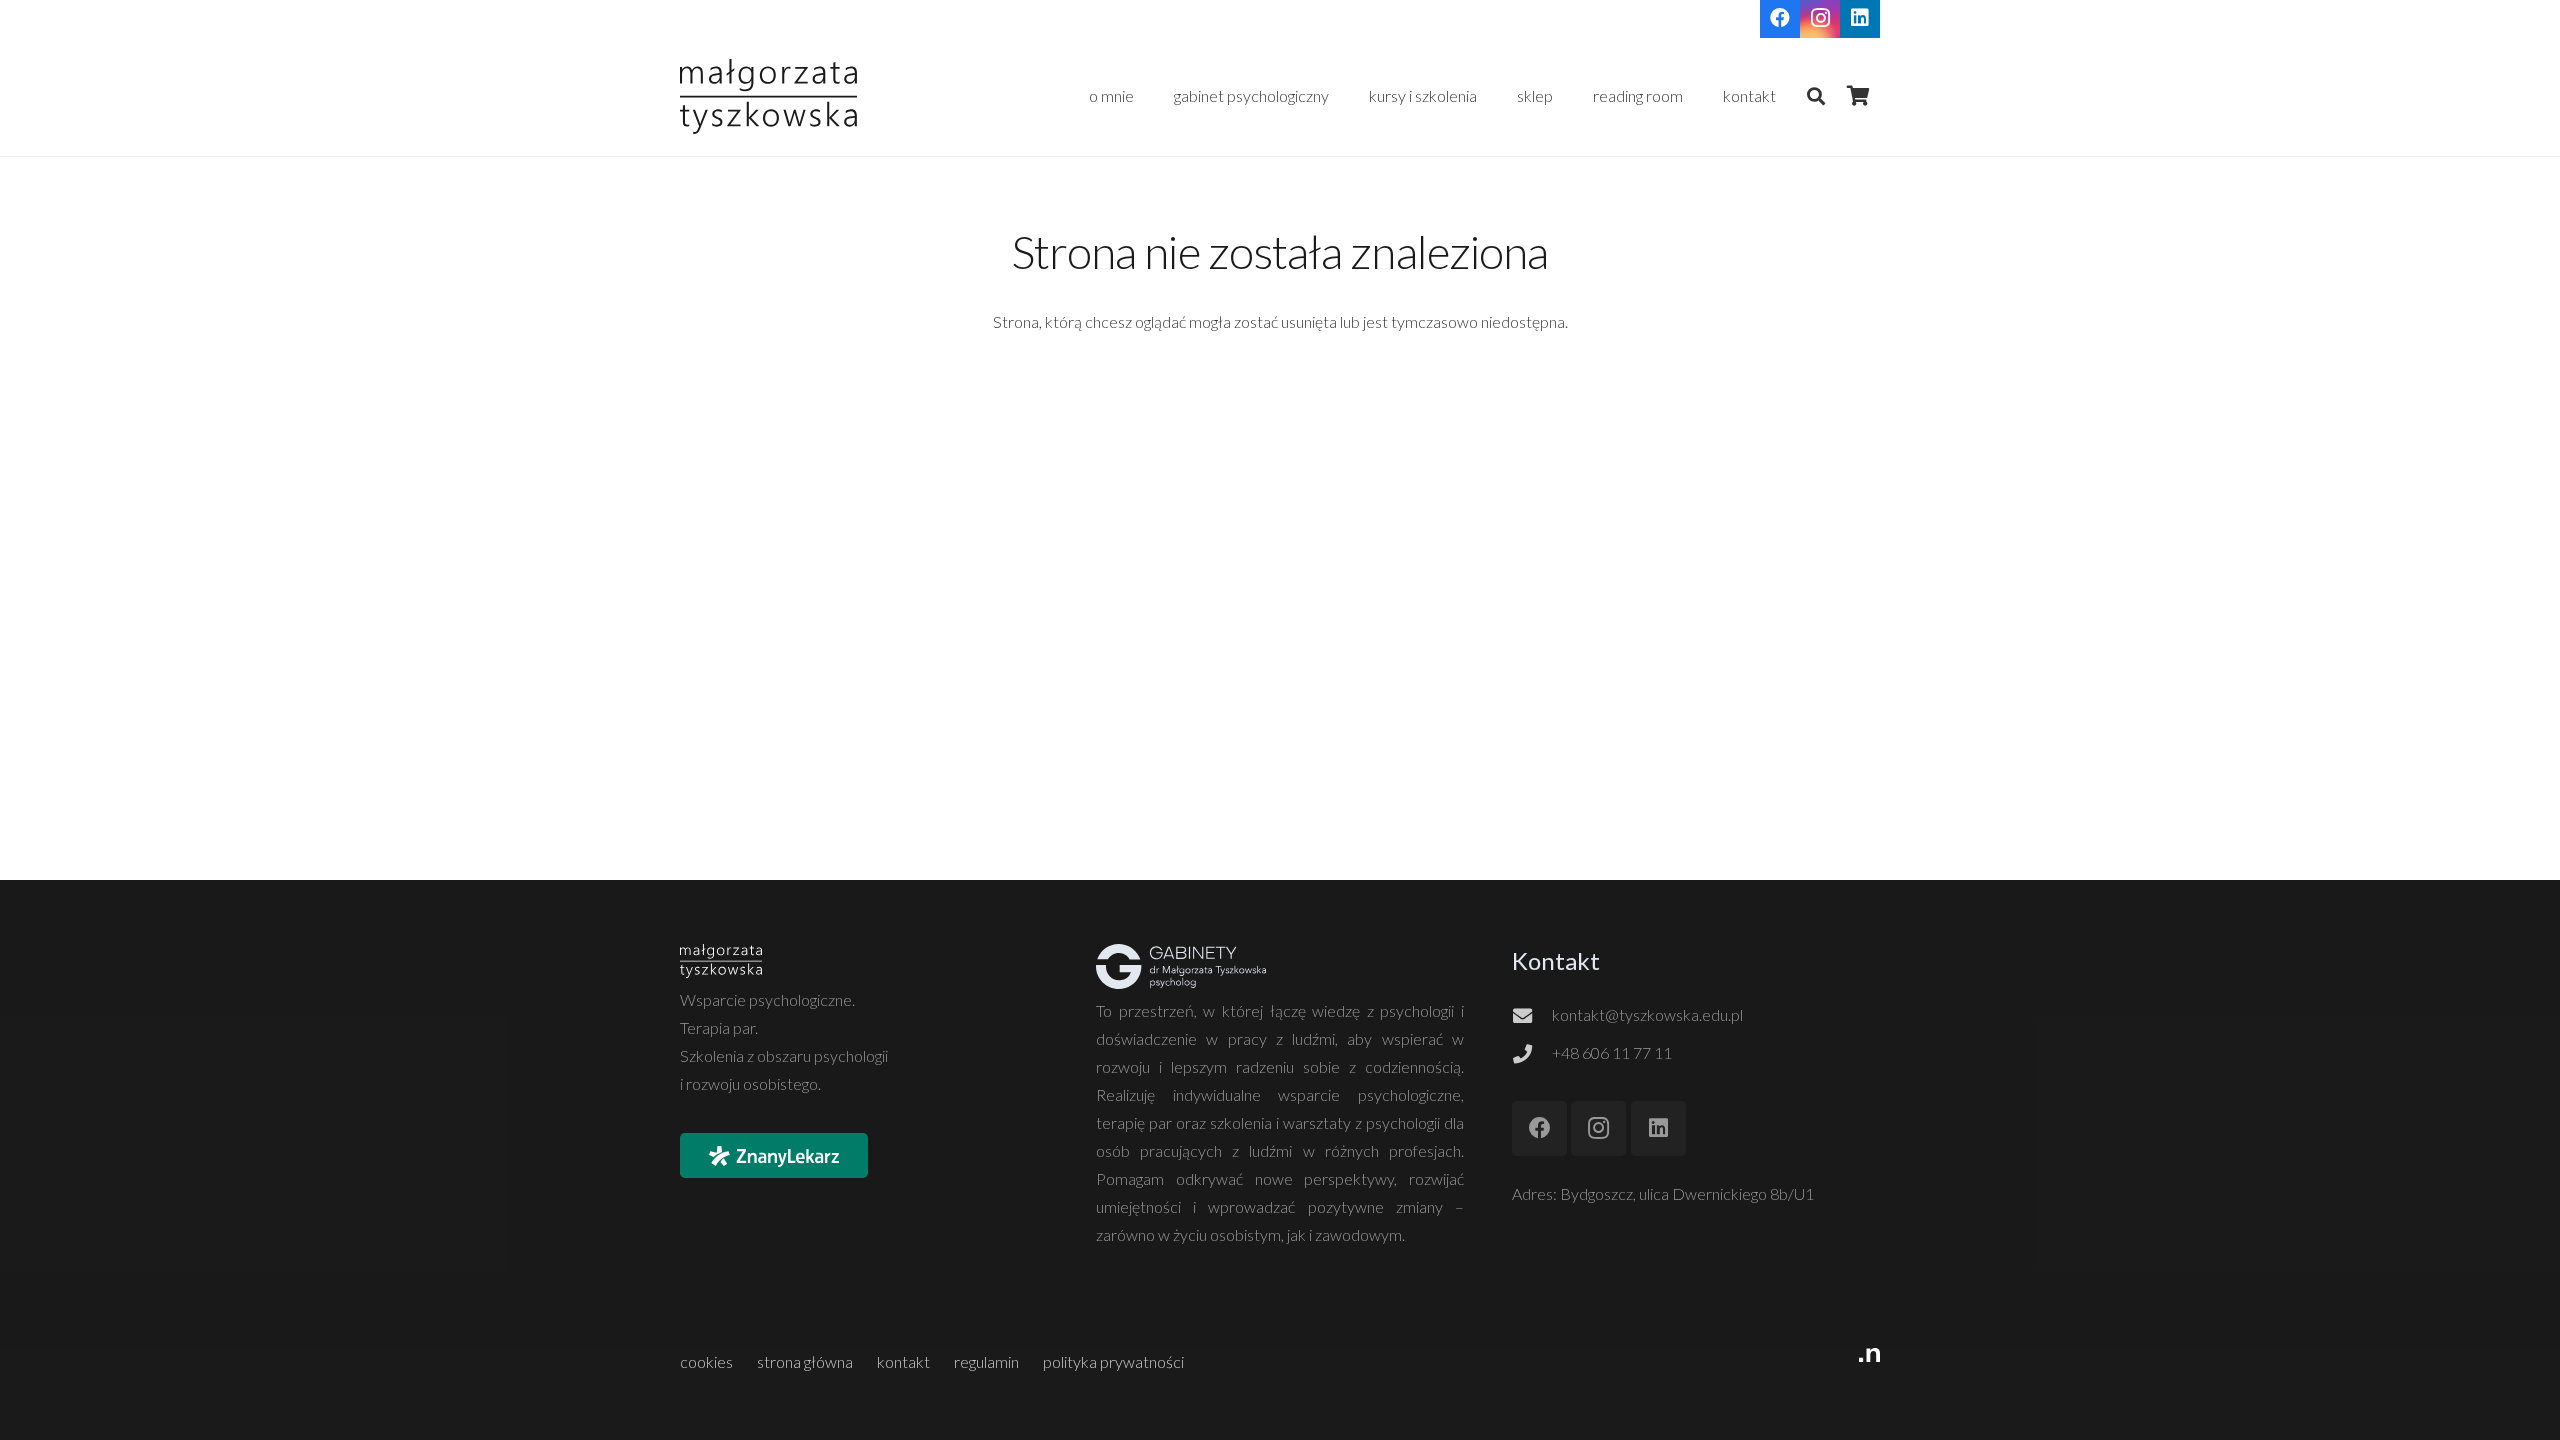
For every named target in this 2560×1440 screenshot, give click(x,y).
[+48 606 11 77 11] (1532, 1053)
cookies (706, 1361)
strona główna (805, 1361)
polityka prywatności (1113, 1361)
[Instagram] (1598, 1128)
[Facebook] (1539, 1128)
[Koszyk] (1858, 96)
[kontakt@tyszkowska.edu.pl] (1532, 1015)
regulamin (986, 1361)
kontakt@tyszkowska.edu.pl (1647, 1014)
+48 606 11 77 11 (1612, 1052)
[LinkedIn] (1658, 1128)
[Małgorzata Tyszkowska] (768, 96)
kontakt (903, 1361)
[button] (1563, 96)
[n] (1592, 1362)
